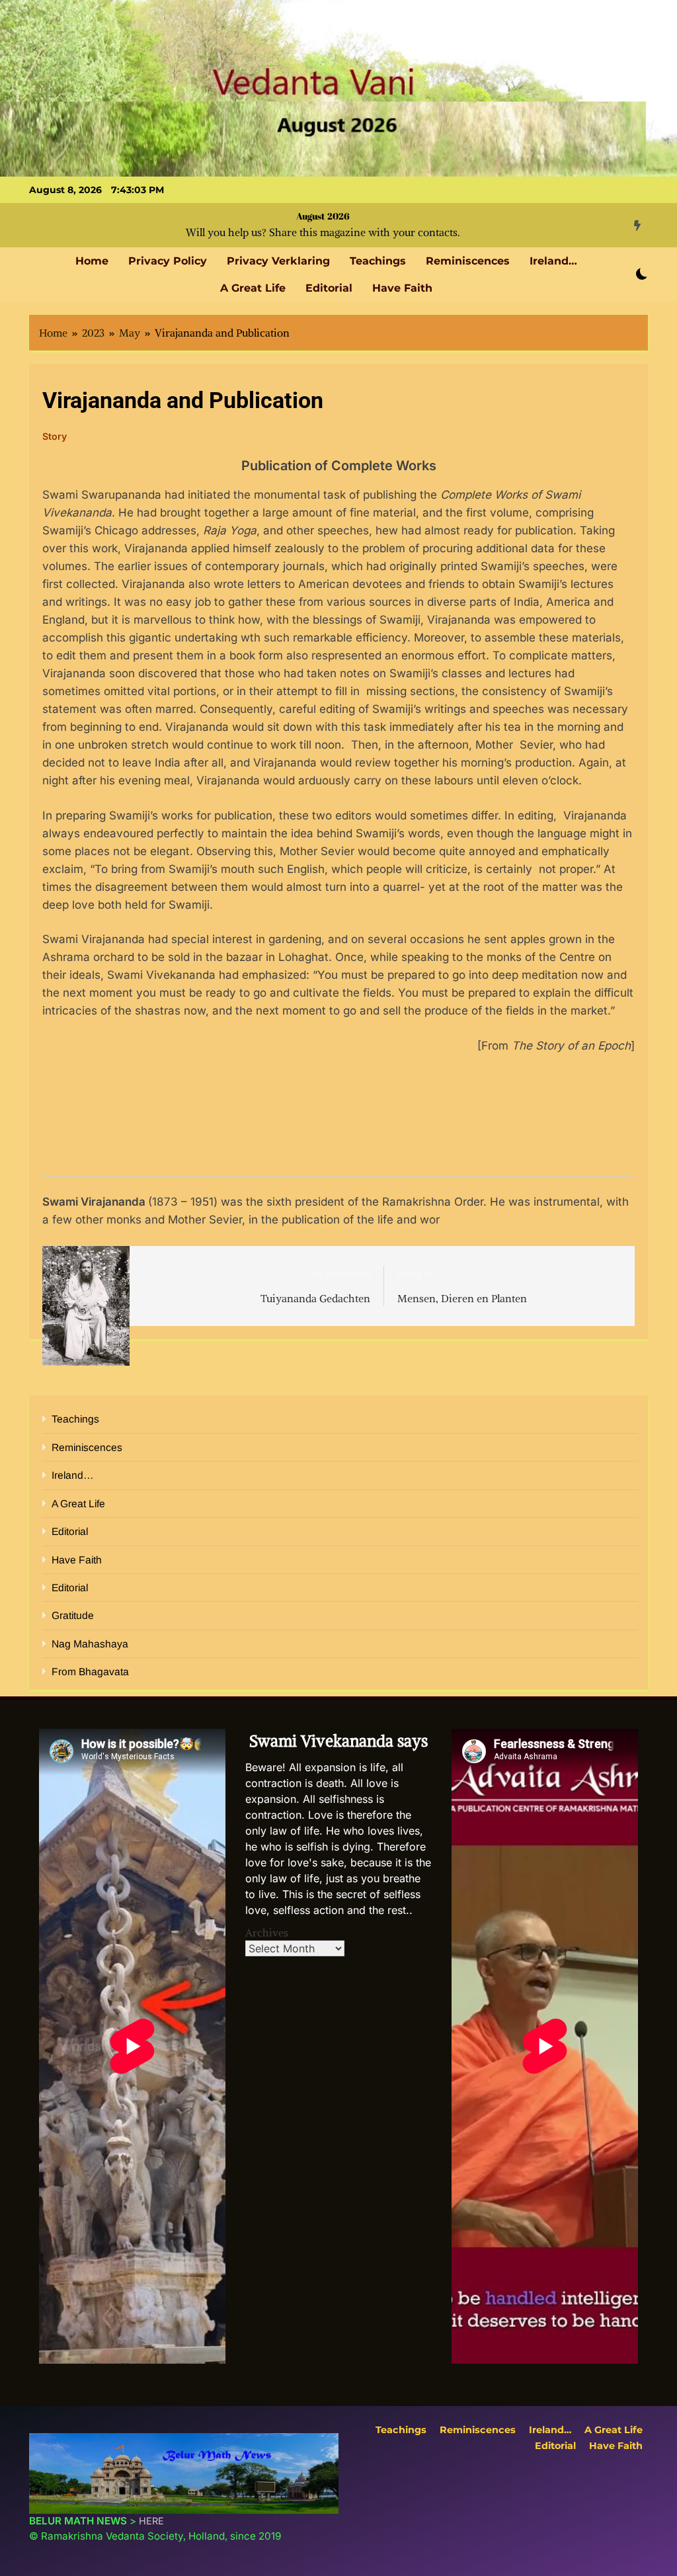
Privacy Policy (168, 261)
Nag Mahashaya (90, 1644)
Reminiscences (468, 261)
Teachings (378, 261)
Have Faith (402, 288)
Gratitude (73, 1615)
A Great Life (253, 288)
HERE (151, 2521)
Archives (267, 1932)
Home (92, 261)
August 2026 (323, 216)
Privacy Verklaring (278, 261)
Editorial (329, 288)
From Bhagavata (90, 1672)
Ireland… (553, 261)
